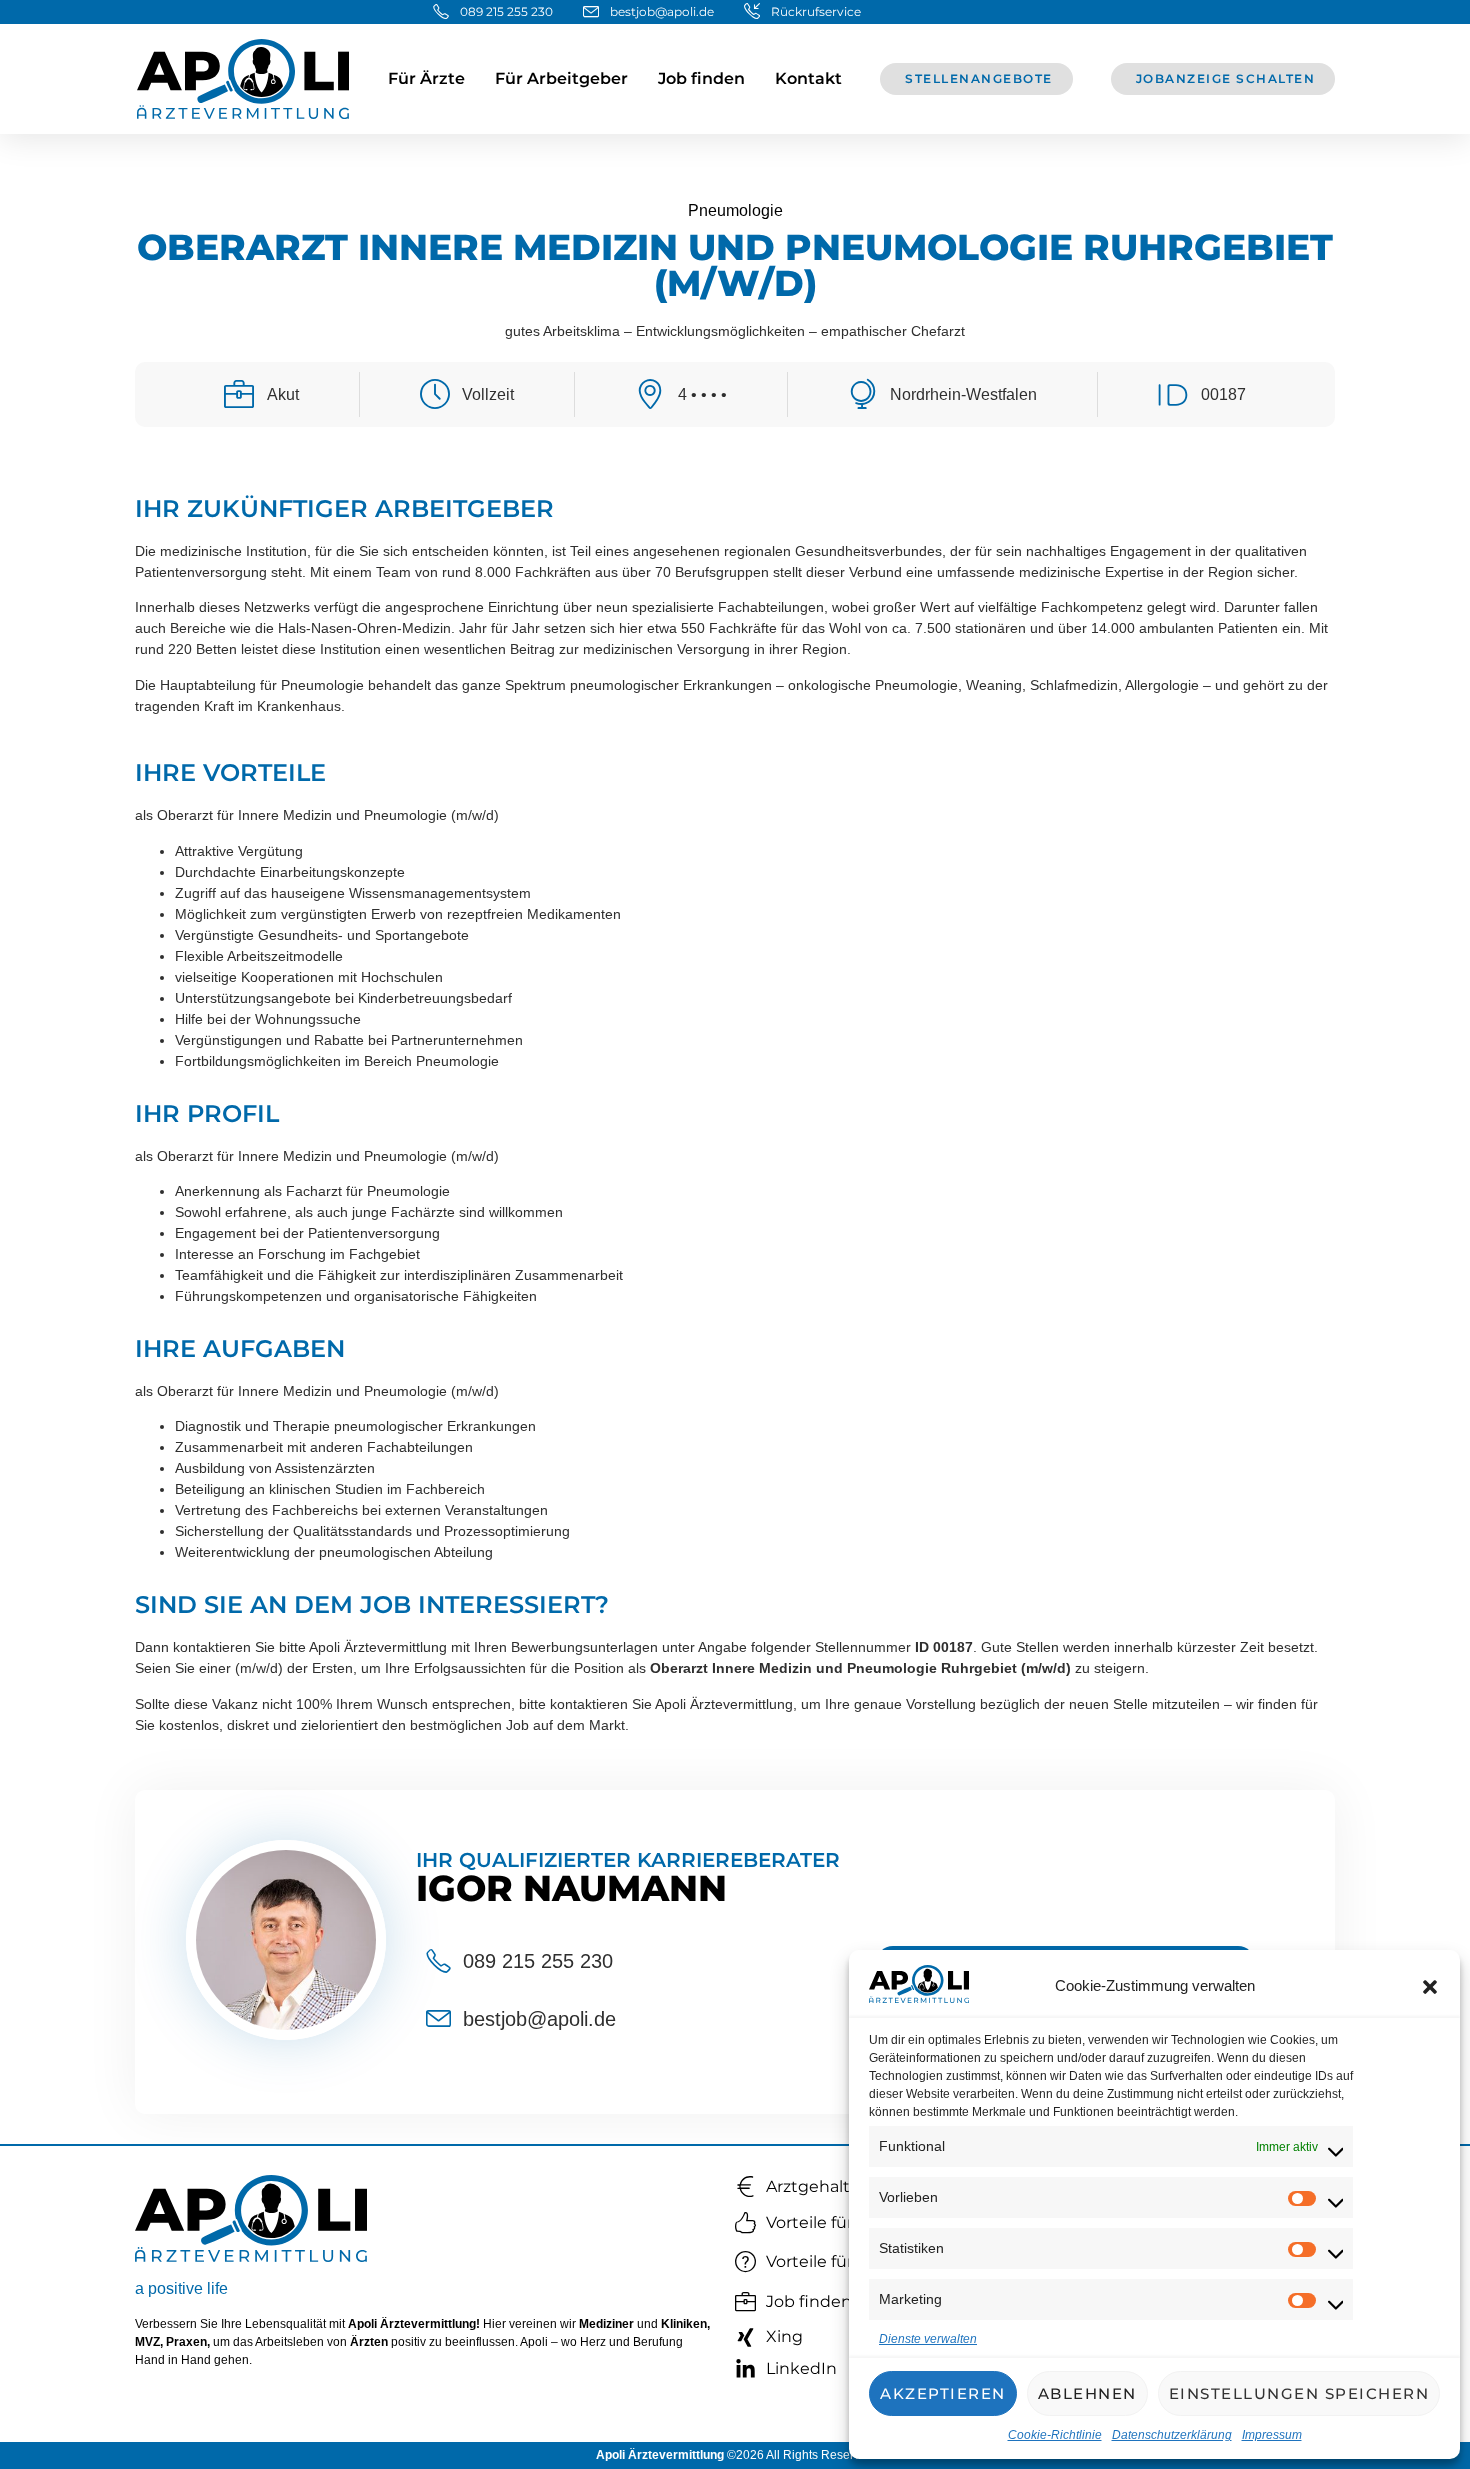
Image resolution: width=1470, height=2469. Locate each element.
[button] (1430, 1987)
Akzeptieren (943, 2393)
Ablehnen (1087, 2393)
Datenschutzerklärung (1172, 2435)
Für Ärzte (426, 78)
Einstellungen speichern (1299, 2393)
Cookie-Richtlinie (1055, 2435)
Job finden (701, 78)
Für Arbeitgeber (561, 78)
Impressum (1272, 2435)
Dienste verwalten (928, 2339)
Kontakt (808, 78)
